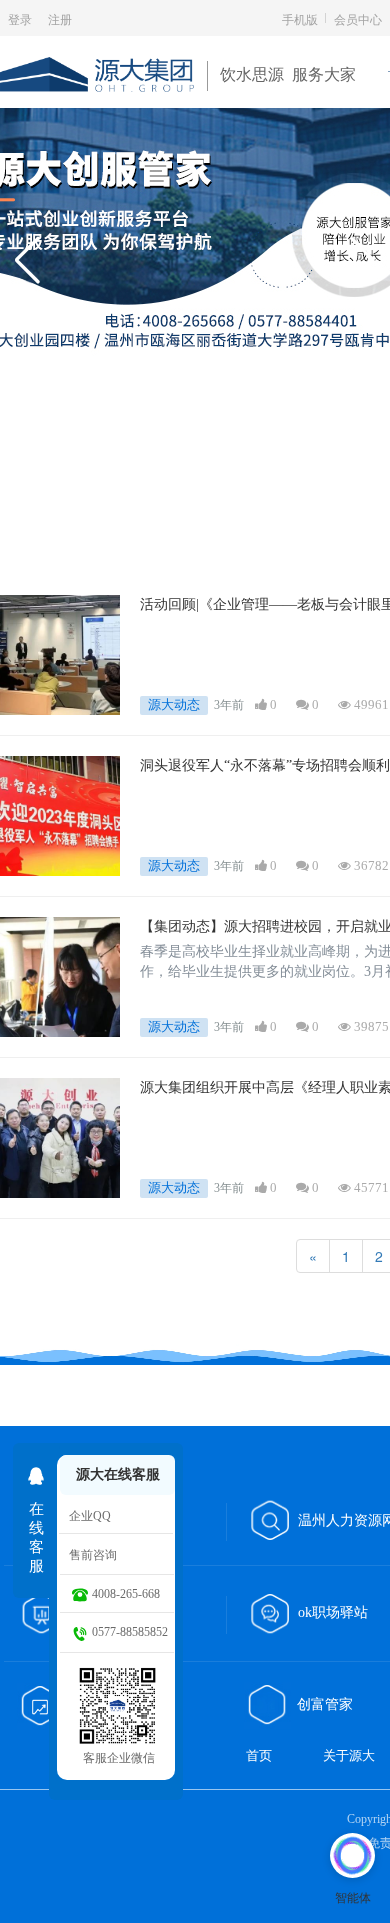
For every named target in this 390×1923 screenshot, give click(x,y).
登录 (20, 18)
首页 (259, 1755)
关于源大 (349, 1755)
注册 (60, 18)
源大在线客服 (118, 1474)
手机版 (300, 18)
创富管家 (327, 1704)
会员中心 (358, 18)
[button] (27, 260)
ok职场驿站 (333, 1612)
